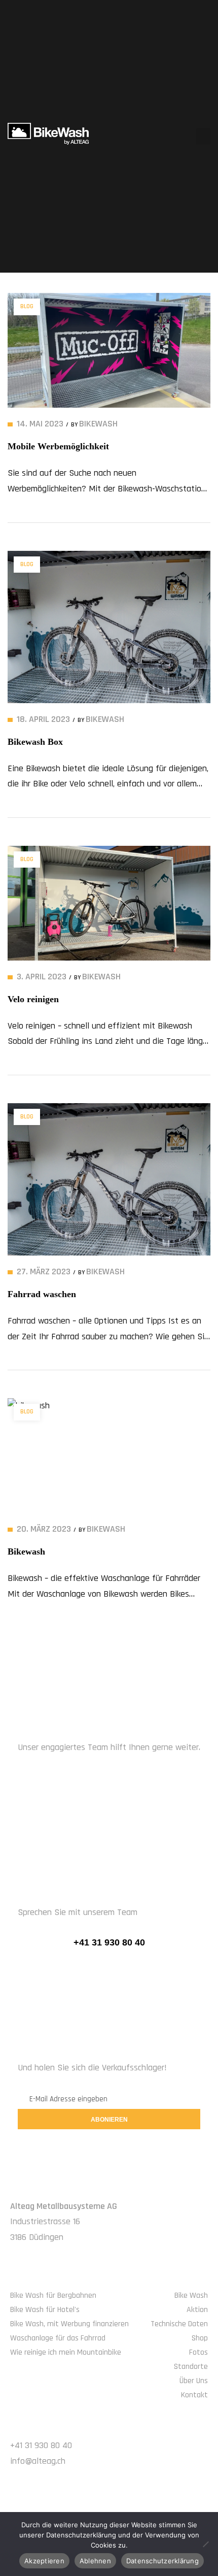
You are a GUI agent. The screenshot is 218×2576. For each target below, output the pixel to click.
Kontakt (194, 2395)
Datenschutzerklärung (162, 2561)
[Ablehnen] (205, 2544)
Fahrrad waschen (42, 1294)
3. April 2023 (42, 977)
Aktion (197, 2310)
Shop (200, 2338)
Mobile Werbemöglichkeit (58, 446)
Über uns (194, 2381)
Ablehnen (95, 2561)
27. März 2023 (44, 1272)
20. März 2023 (44, 1529)
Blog (27, 306)
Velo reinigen (33, 999)
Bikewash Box (35, 742)
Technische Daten (179, 2324)
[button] (203, 136)
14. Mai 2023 (40, 424)
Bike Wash (191, 2296)
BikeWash (98, 424)
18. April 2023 (43, 719)
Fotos (198, 2352)
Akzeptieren (44, 2561)
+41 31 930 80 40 (109, 1942)
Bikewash (26, 1551)
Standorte (191, 2367)
